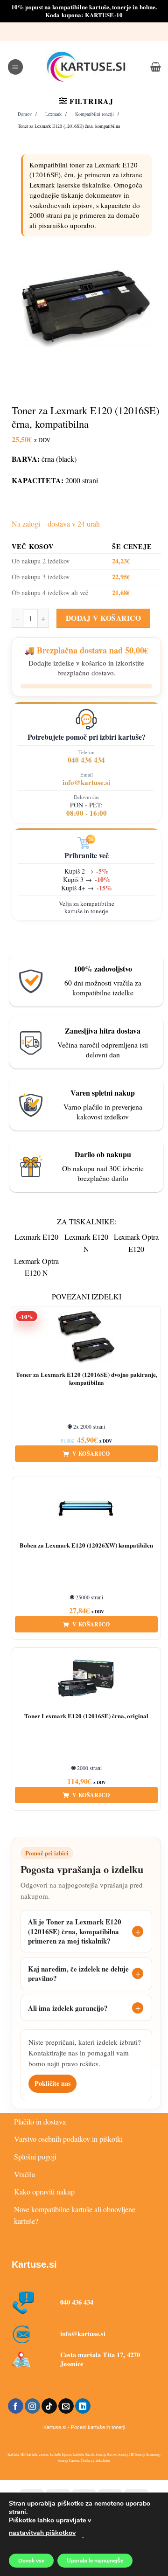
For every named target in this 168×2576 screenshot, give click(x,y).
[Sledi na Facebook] (16, 2406)
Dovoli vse (31, 2561)
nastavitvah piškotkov (42, 2533)
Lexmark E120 (36, 1237)
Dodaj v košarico (103, 618)
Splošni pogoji (35, 2156)
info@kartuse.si (86, 782)
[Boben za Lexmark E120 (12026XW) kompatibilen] (86, 1508)
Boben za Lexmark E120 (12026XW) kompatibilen (86, 1545)
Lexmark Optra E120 (136, 1243)
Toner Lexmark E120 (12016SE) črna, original (86, 1716)
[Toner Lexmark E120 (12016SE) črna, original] (86, 1679)
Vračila (24, 2174)
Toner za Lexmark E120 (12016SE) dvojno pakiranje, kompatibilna (87, 1379)
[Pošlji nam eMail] (66, 2406)
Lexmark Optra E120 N (36, 1267)
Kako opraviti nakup (44, 2191)
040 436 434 (86, 760)
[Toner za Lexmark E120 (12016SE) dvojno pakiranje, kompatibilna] (86, 1337)
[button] (15, 67)
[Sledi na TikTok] (49, 2406)
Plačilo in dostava (40, 2121)
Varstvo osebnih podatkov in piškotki (68, 2139)
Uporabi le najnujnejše (95, 2561)
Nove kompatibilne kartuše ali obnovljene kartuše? (75, 2215)
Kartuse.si (34, 2264)
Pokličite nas (52, 2083)
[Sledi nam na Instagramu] (32, 2406)
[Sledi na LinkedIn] (83, 2406)
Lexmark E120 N (86, 1243)
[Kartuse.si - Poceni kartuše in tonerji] (87, 67)
